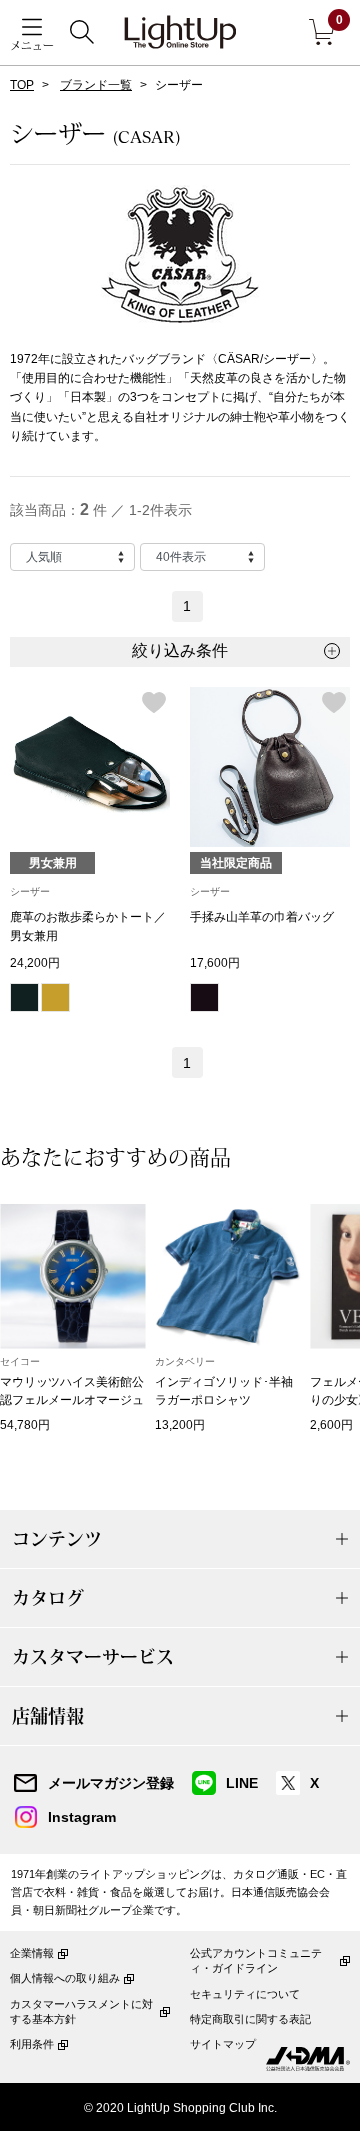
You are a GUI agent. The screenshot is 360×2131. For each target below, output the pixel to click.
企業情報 (32, 1953)
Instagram (82, 1817)
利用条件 (32, 2044)
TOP (22, 85)
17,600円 (215, 963)
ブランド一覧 (96, 85)
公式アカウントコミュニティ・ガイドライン (256, 1960)
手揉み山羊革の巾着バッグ (262, 917)
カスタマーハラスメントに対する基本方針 (81, 2011)
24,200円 (35, 963)
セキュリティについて (245, 1994)
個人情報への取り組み (65, 1978)
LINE (242, 1783)
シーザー (30, 891)
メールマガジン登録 (111, 1783)
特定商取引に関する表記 (250, 2019)
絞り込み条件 (180, 650)
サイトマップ (223, 2044)
